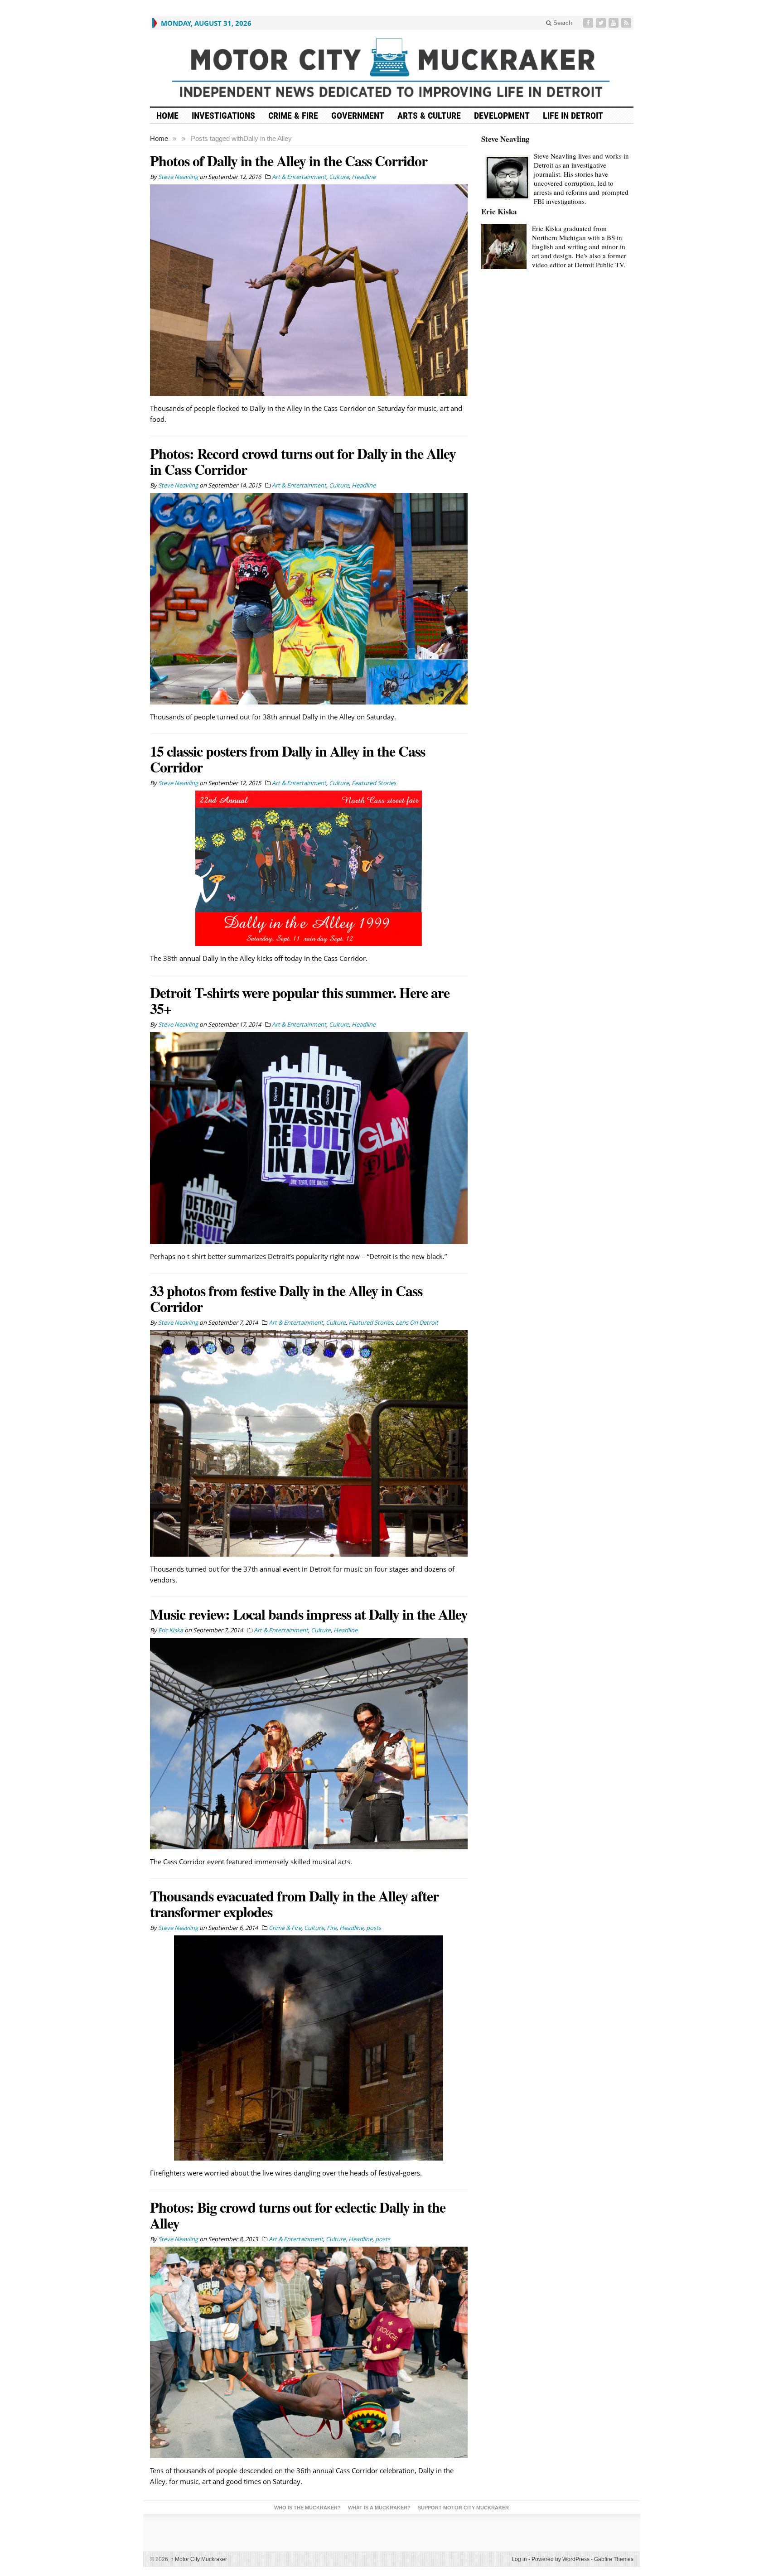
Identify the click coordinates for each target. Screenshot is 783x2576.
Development (502, 116)
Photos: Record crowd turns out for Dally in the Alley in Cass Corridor (303, 461)
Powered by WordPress (561, 2559)
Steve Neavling (505, 139)
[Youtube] (614, 23)
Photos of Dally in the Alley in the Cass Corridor (289, 161)
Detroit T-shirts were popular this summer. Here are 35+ (300, 1000)
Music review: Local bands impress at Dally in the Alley (309, 1614)
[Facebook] (589, 23)
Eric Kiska (499, 211)
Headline (364, 177)
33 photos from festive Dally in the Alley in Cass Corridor (286, 1298)
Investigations (223, 116)
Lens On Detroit (417, 1322)
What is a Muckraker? (379, 2508)
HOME (167, 116)
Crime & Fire (293, 116)
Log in (519, 2559)
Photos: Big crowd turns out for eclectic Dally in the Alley (298, 2215)
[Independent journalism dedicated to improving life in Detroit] (392, 68)
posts (374, 1928)
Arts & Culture (429, 116)
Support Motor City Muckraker (463, 2508)
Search (562, 23)
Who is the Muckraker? (307, 2508)
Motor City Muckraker (199, 2559)
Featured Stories (374, 783)
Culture (339, 177)
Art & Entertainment (299, 177)
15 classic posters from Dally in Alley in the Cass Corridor (288, 759)
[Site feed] (627, 23)
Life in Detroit (573, 116)
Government (358, 116)
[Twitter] (602, 23)
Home (159, 138)
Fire (332, 1928)
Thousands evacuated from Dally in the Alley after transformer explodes (294, 1904)
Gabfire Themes (614, 2559)
